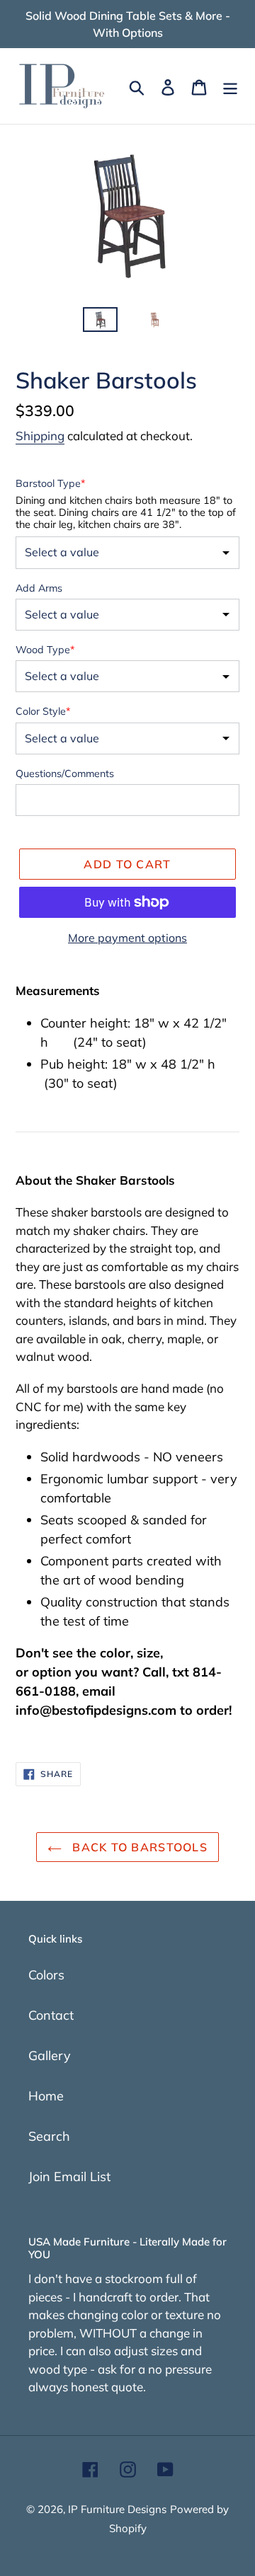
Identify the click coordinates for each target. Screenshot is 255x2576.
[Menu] (230, 86)
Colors (46, 1975)
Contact (51, 2015)
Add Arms (39, 588)
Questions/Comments (65, 774)
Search (49, 2136)
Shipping (40, 436)
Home (46, 2096)
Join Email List (69, 2177)
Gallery (50, 2055)
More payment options (127, 938)
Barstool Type (50, 483)
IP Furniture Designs (117, 2509)
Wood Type (45, 650)
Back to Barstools (138, 1847)
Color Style (43, 711)
